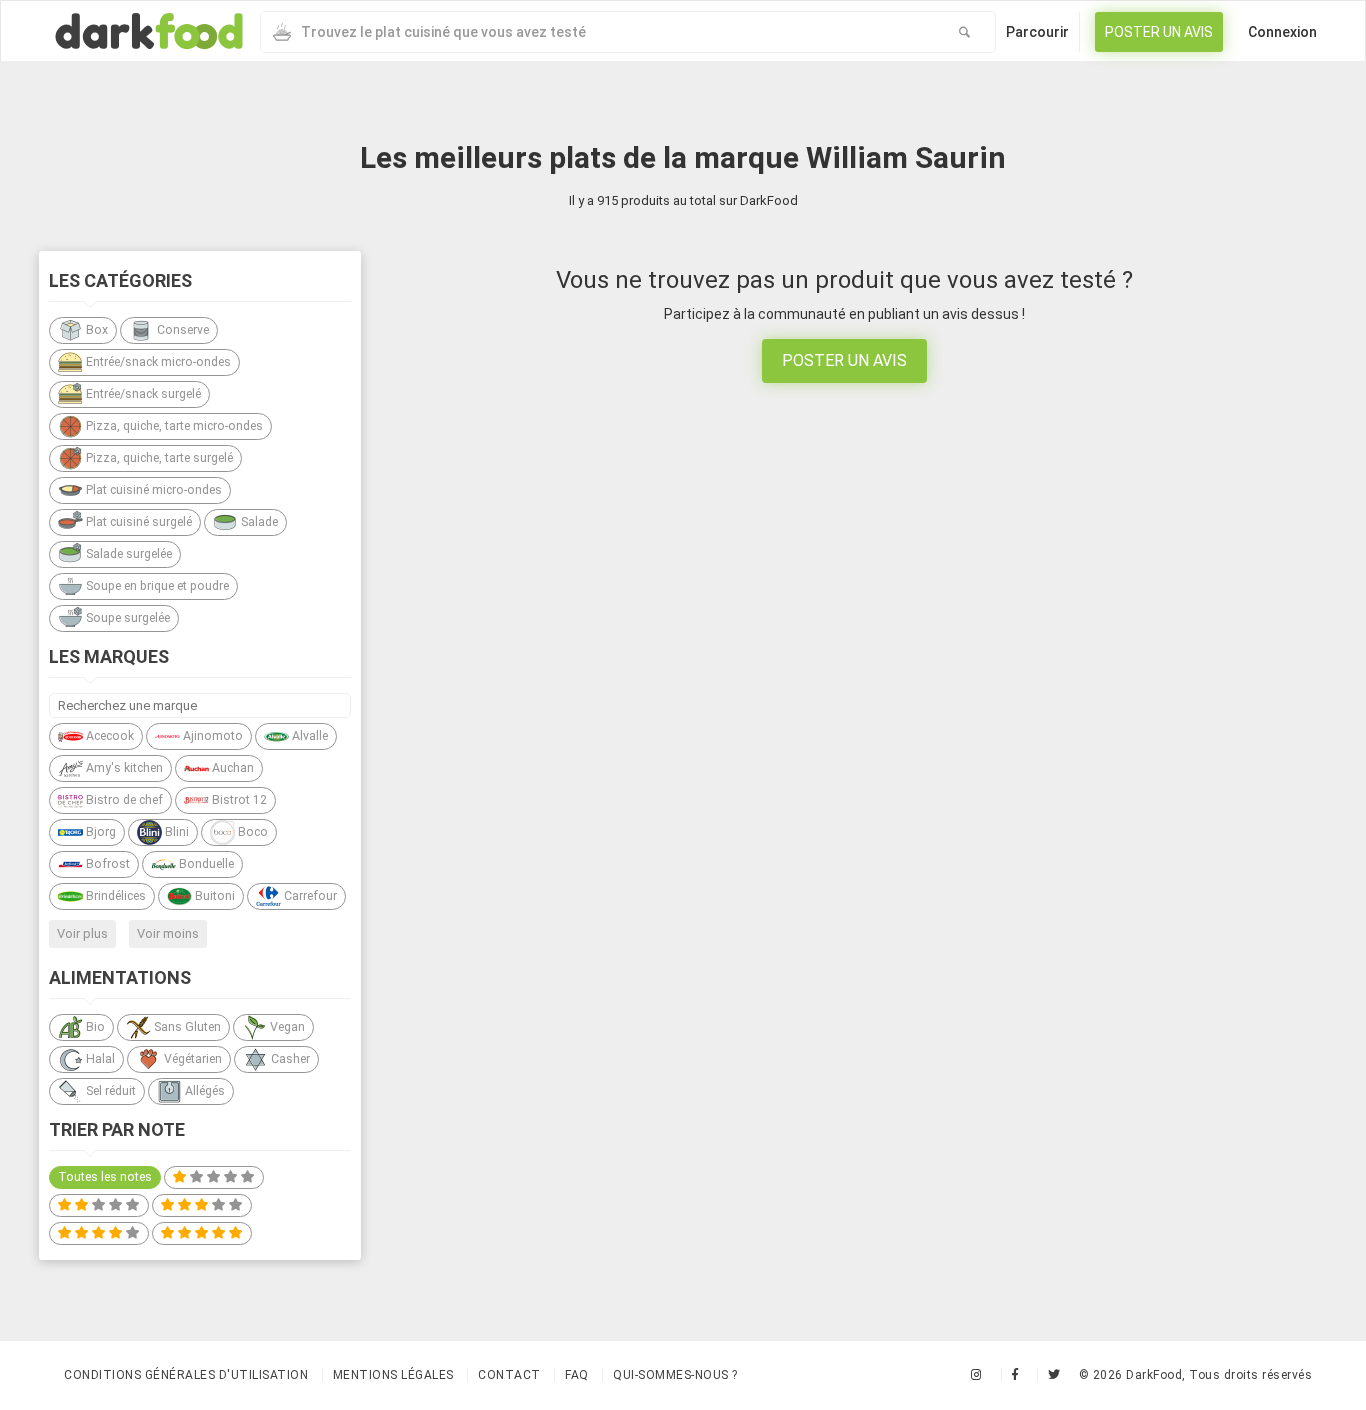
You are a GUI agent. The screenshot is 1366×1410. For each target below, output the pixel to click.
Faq (577, 1375)
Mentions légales (393, 1375)
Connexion (1282, 32)
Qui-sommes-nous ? (675, 1375)
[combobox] (597, 32)
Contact (509, 1375)
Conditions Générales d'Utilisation (186, 1375)
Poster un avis (1159, 32)
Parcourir (1037, 32)
